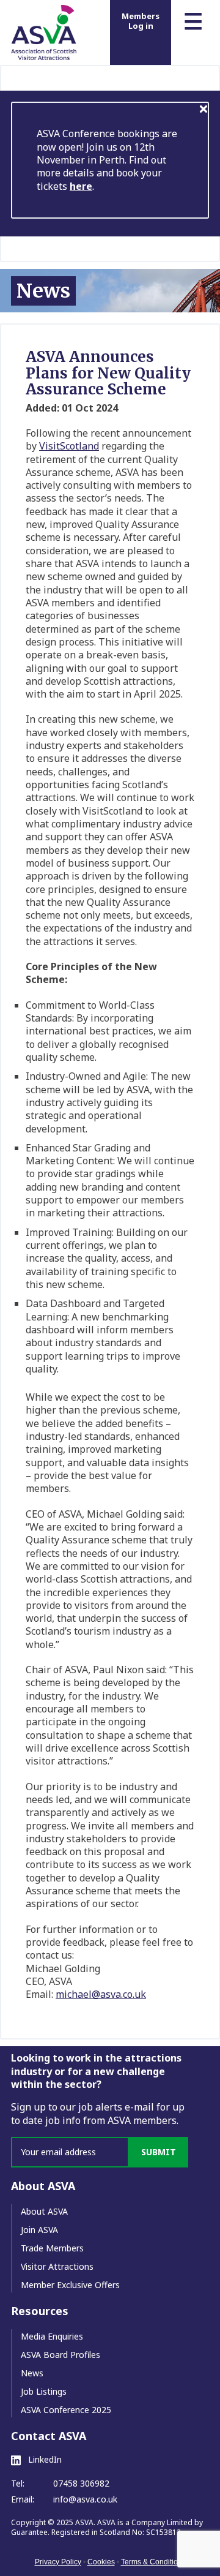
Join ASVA (39, 2230)
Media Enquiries (52, 2336)
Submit (159, 2152)
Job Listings (44, 2391)
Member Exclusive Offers (70, 2285)
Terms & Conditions (153, 2562)
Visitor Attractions (57, 2266)
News (32, 2373)
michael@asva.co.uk (101, 1994)
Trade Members (52, 2248)
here (81, 186)
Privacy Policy (58, 2562)
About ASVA (44, 2211)
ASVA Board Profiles (61, 2355)
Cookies (101, 2562)
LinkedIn (44, 2460)
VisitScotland (69, 446)
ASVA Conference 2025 (66, 2410)
